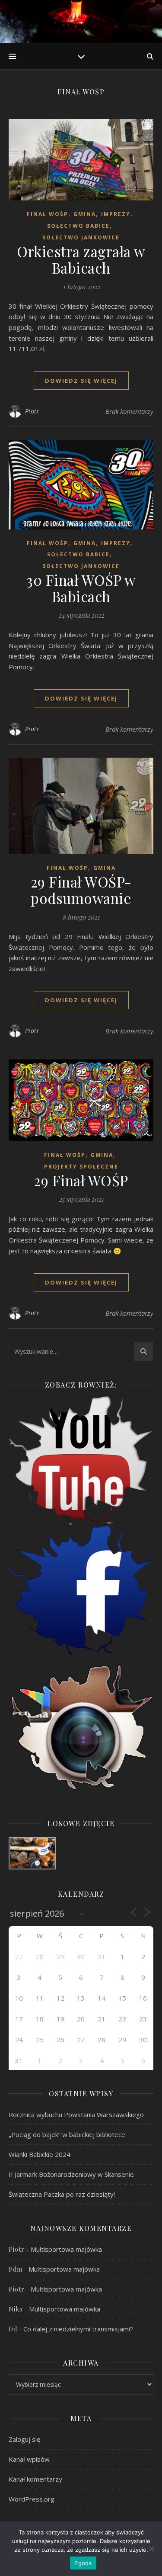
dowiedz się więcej (81, 381)
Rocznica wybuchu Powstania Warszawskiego (76, 2114)
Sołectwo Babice (78, 226)
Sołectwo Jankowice (81, 237)
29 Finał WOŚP (81, 1180)
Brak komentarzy (129, 411)
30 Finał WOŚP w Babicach (81, 588)
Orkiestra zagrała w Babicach (81, 259)
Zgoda (83, 2563)
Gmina (85, 214)
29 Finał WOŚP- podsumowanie (81, 890)
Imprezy (116, 214)
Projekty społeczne (81, 1167)
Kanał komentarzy (35, 2479)
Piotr (32, 411)
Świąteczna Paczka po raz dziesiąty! (62, 2194)
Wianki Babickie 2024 (40, 2154)
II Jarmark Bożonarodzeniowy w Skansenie (71, 2174)
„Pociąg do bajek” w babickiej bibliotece (67, 2134)
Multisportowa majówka (66, 2249)
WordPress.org (32, 2499)
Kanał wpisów (29, 2459)
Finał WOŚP (48, 214)
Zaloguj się (24, 2439)
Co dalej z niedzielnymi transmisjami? (78, 2329)
